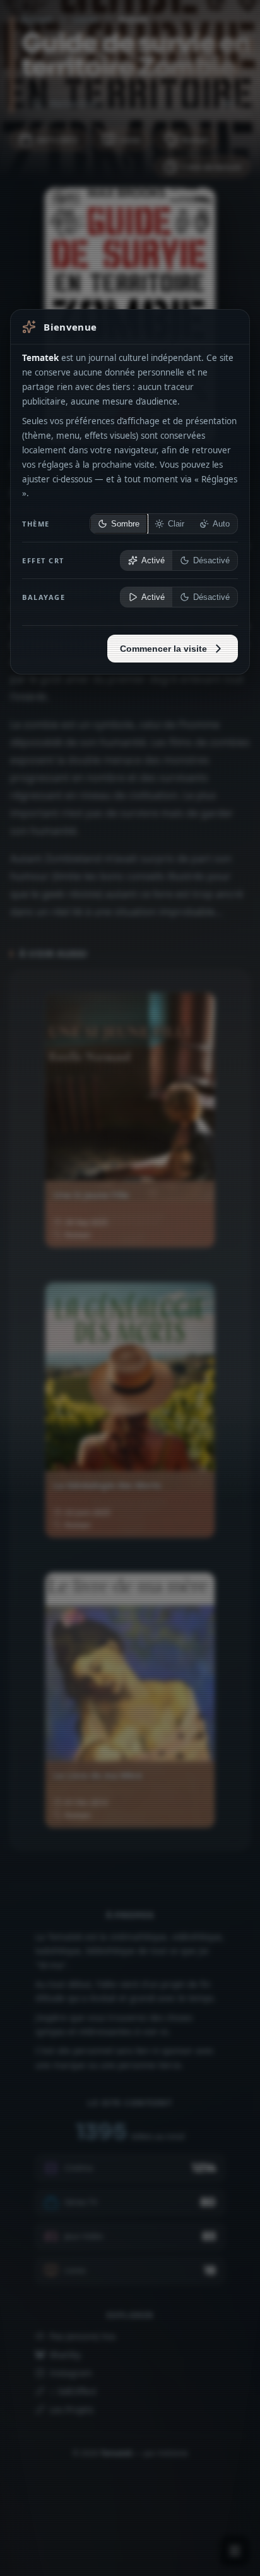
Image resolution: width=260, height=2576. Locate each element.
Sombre (125, 524)
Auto (221, 524)
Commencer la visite (163, 649)
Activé (153, 561)
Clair (176, 524)
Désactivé (211, 561)
